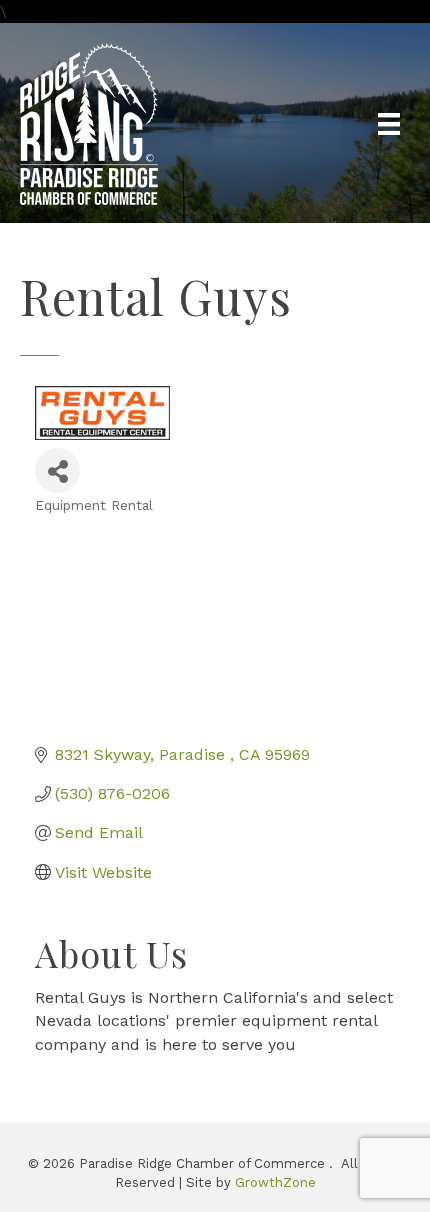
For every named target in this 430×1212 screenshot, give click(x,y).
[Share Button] (57, 470)
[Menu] (389, 124)
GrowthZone (275, 1182)
